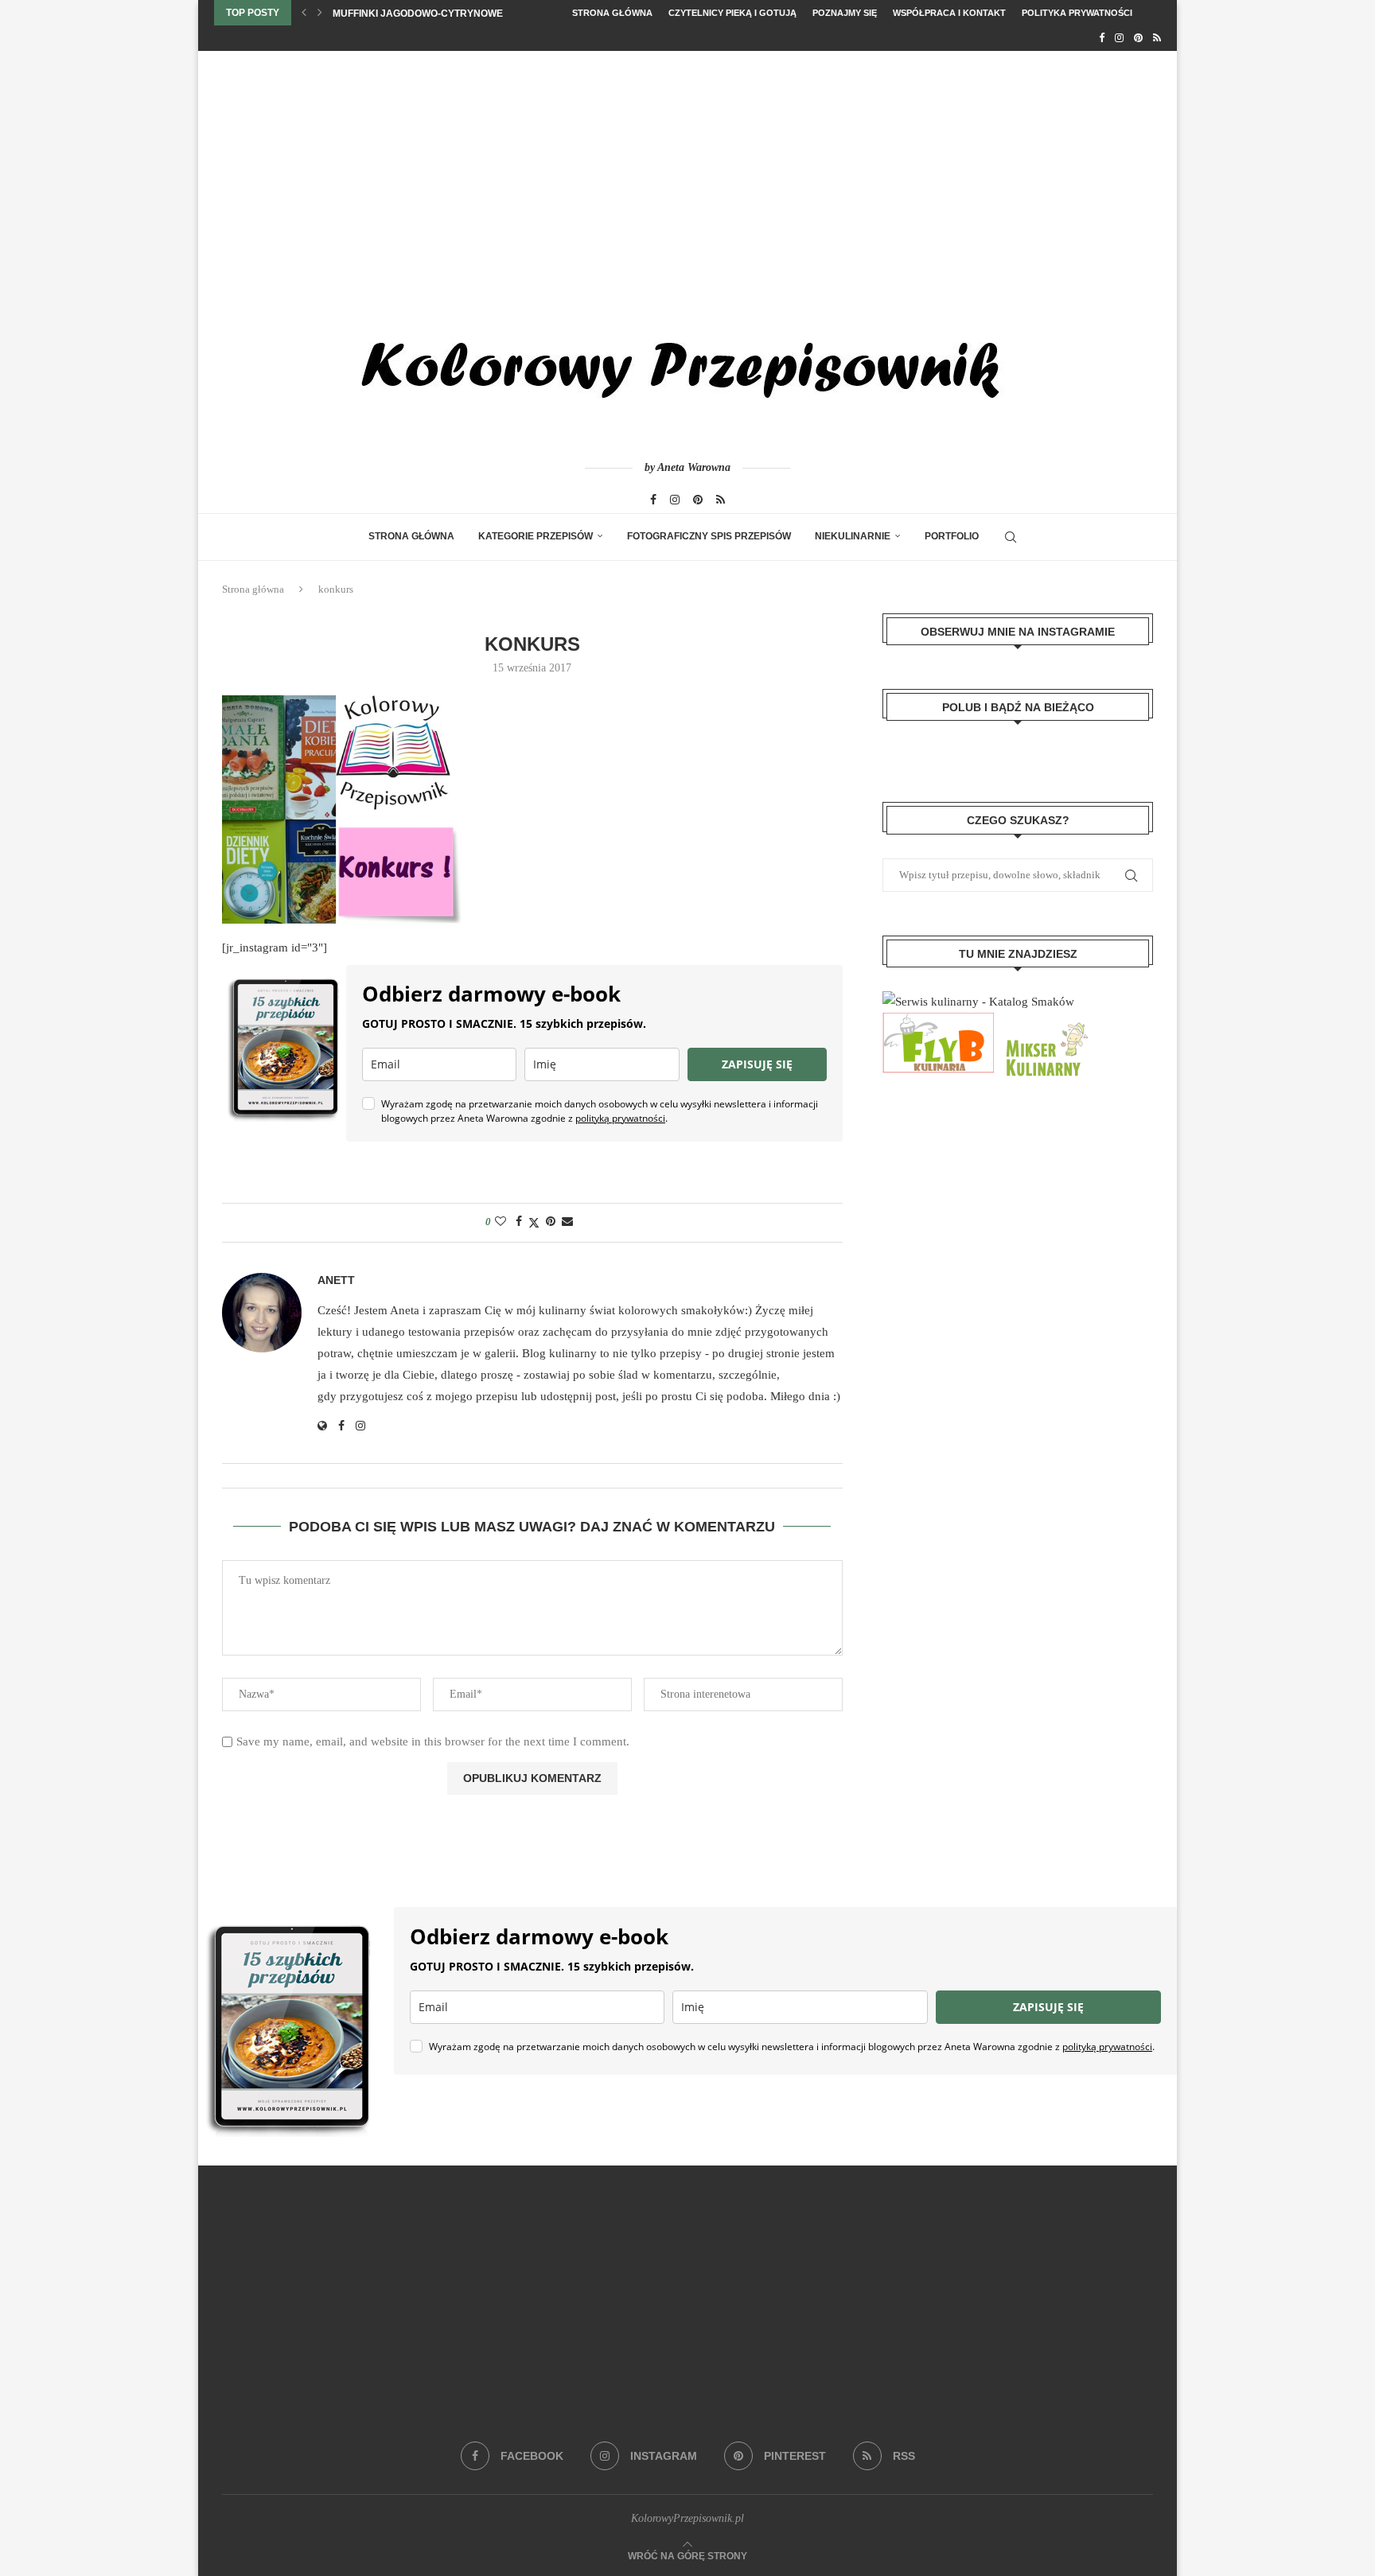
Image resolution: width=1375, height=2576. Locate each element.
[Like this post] (501, 1222)
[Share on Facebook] (519, 1222)
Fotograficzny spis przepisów (709, 536)
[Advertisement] (687, 170)
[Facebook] (1102, 38)
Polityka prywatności (1077, 13)
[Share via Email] (567, 1222)
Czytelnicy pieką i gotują (732, 13)
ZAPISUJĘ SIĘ (757, 1064)
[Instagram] (1119, 38)
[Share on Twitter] (534, 1223)
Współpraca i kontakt (949, 13)
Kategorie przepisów (536, 536)
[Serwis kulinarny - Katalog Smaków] (978, 1002)
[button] (304, 13)
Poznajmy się (845, 13)
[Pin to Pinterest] (551, 1222)
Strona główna (612, 13)
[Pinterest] (1138, 38)
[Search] (1011, 537)
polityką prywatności (620, 1118)
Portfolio (952, 536)
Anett (336, 1280)
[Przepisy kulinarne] (1045, 1023)
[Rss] (1157, 38)
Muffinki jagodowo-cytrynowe (418, 14)
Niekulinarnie (853, 536)
